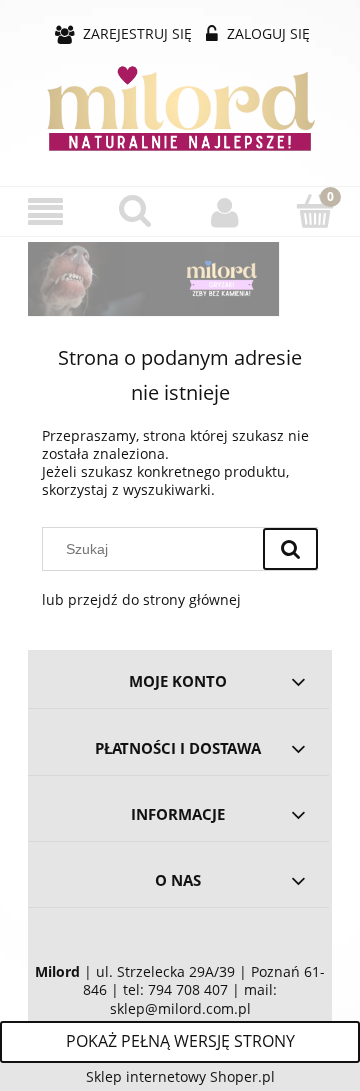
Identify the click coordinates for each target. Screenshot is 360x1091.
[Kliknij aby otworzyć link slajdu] (160, 279)
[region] (180, 279)
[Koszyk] (315, 211)
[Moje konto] (225, 212)
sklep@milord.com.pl (180, 1009)
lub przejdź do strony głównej (141, 599)
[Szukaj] (290, 549)
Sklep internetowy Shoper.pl (180, 1076)
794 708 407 (188, 990)
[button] (45, 212)
